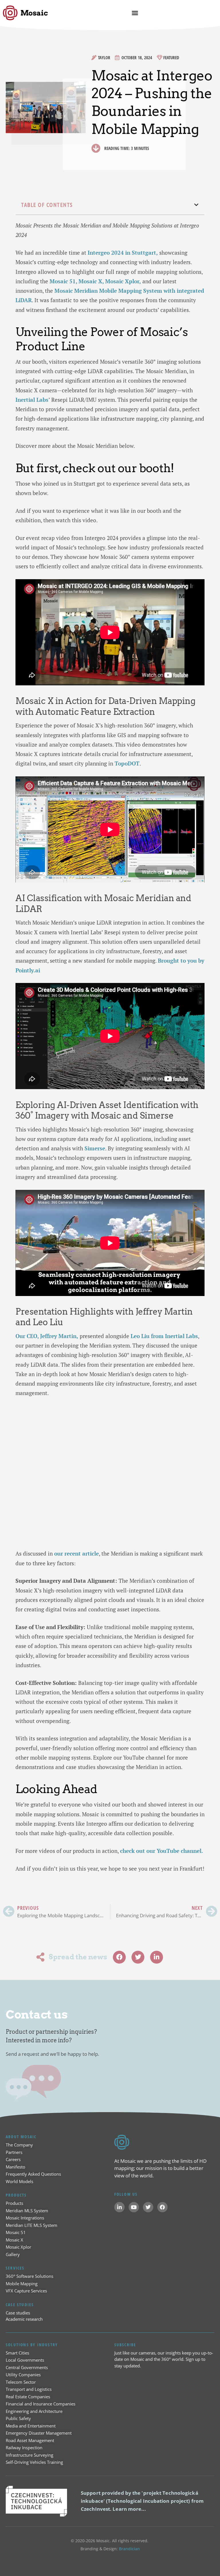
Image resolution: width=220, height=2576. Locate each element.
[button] (197, 205)
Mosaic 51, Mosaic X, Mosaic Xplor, (95, 281)
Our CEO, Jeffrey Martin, (47, 1336)
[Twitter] (148, 2207)
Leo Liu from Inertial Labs (164, 1336)
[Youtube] (134, 2207)
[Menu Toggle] (135, 13)
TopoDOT (127, 763)
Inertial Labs (32, 400)
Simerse (95, 1148)
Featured (171, 58)
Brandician (129, 2549)
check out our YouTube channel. (162, 1851)
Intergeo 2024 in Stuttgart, (123, 253)
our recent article (76, 1553)
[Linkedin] (119, 2207)
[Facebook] (162, 2207)
